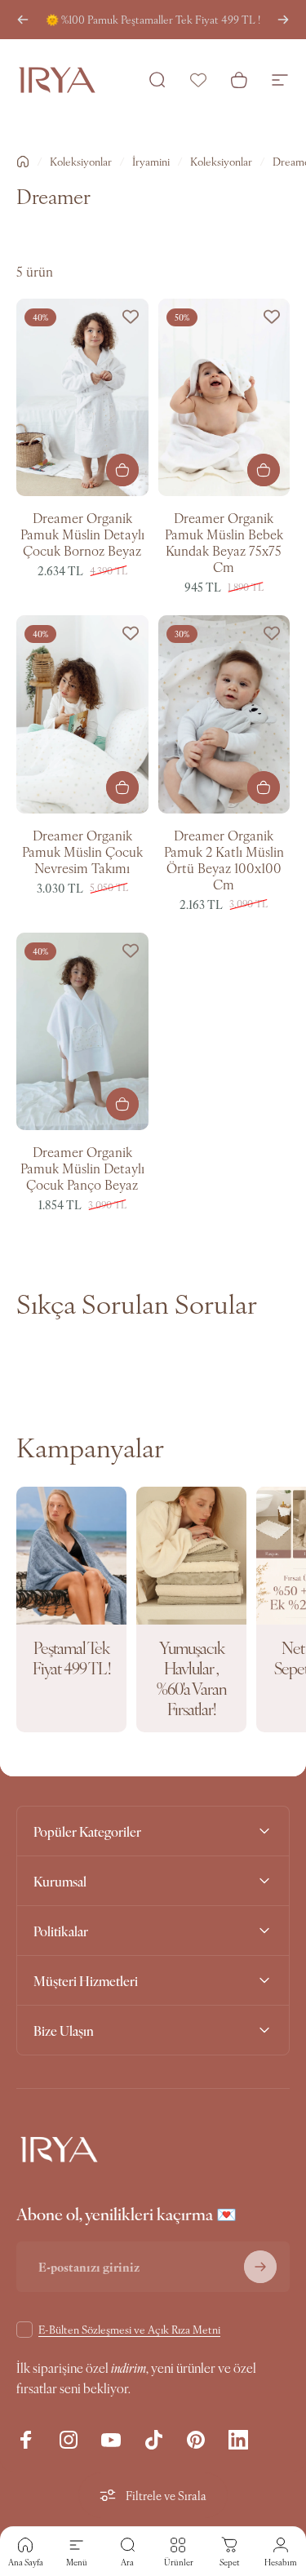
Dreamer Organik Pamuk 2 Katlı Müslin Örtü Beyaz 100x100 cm (224, 859)
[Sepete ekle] (264, 470)
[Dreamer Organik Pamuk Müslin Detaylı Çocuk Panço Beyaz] (82, 1031)
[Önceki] (23, 20)
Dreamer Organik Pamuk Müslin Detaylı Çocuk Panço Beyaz (82, 1168)
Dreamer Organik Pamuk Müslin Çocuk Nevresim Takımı (82, 851)
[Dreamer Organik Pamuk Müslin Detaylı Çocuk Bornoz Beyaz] (82, 397)
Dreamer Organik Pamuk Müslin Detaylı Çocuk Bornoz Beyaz (82, 534)
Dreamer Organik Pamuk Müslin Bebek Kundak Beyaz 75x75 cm (224, 542)
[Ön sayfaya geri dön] (23, 162)
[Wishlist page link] (198, 80)
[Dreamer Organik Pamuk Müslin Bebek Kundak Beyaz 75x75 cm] (224, 397)
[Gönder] (260, 2267)
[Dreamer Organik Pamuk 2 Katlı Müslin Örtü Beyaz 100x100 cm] (224, 714)
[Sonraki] (283, 20)
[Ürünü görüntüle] (122, 470)
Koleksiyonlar (81, 161)
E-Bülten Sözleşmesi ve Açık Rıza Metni (129, 2329)
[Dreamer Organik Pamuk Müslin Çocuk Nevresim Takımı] (82, 714)
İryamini (151, 161)
